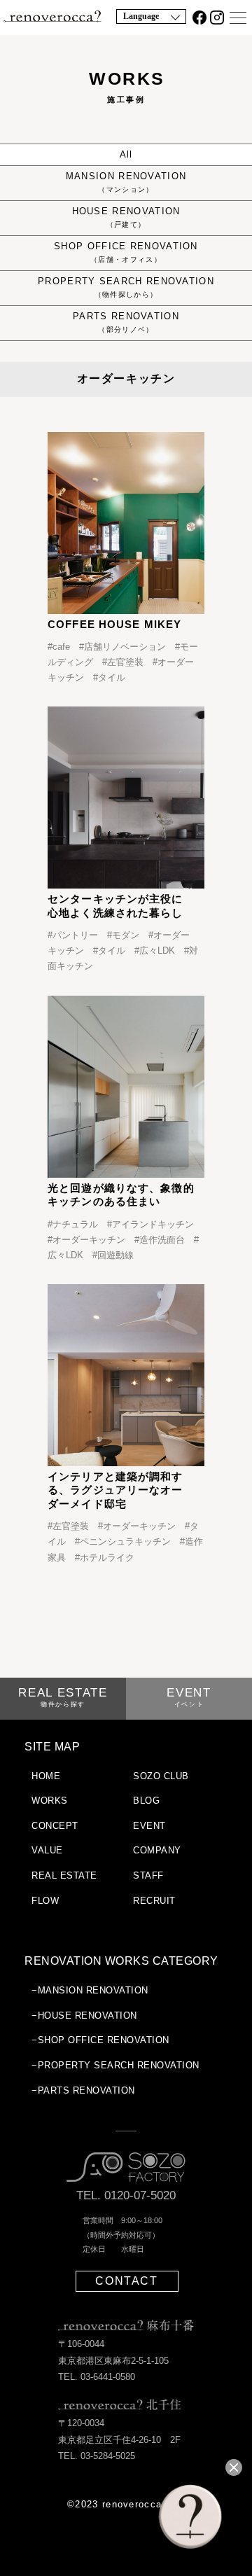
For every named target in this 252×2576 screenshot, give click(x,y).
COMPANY (157, 1850)
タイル (112, 677)
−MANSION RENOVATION (90, 1990)
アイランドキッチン (153, 1224)
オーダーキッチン (89, 1240)
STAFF (148, 1875)
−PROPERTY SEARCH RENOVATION (115, 2065)
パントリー (75, 935)
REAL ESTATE (63, 1697)
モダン (126, 935)
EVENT (189, 1697)
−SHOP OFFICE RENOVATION (100, 2040)
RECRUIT (154, 1901)
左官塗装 (125, 662)
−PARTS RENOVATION (83, 2090)
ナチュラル (75, 1224)
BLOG (146, 1801)
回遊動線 (115, 1255)
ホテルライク (107, 1558)
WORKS (50, 1801)
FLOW (45, 1901)
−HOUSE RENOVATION (84, 2015)
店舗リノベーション (125, 647)
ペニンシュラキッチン (125, 1541)
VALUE (47, 1850)
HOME (46, 1776)
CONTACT (126, 2281)
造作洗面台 (162, 1240)
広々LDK (157, 951)
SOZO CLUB (161, 1776)
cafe (61, 647)
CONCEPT (55, 1826)
